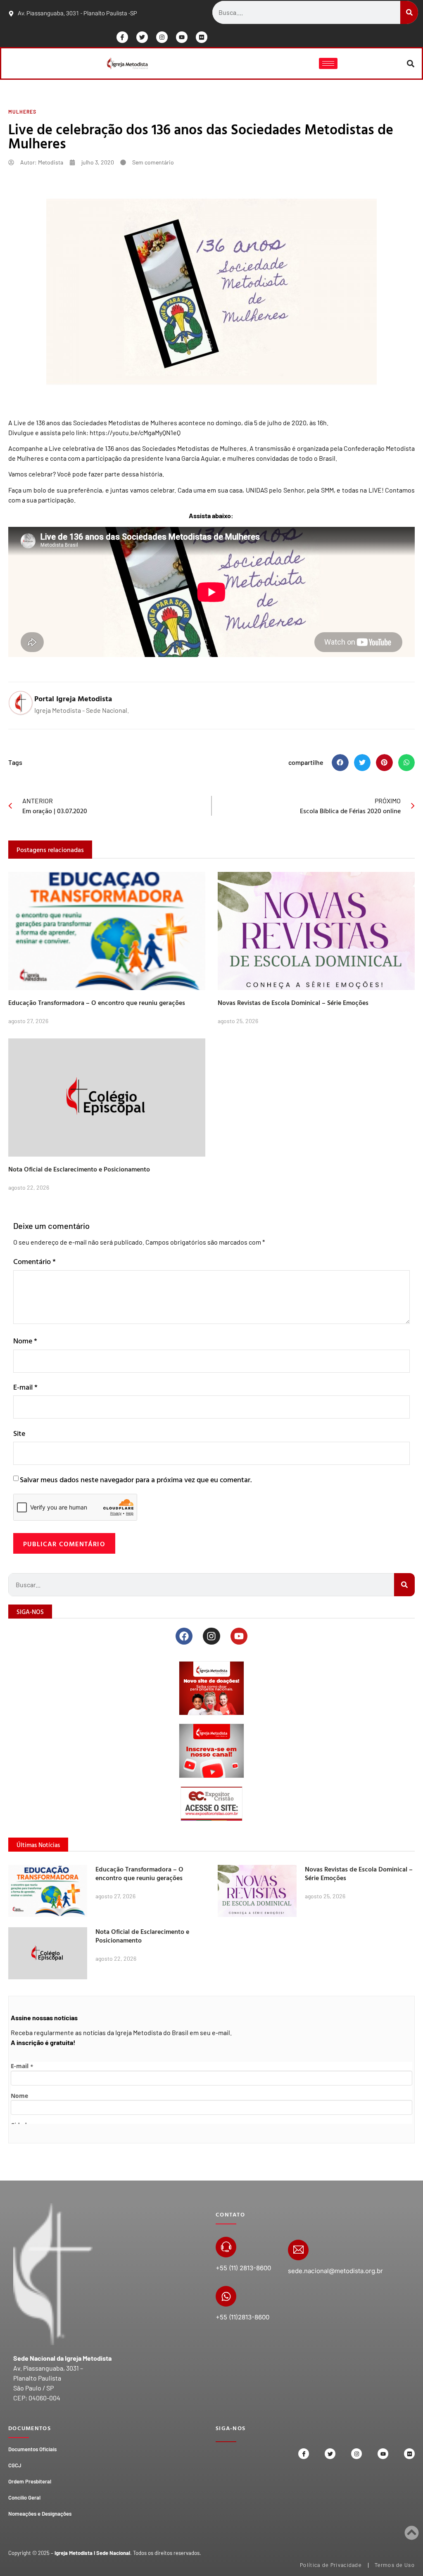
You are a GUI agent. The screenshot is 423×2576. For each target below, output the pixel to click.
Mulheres (22, 112)
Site (19, 1433)
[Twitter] (142, 37)
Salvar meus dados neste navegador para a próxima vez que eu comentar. (136, 1480)
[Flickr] (202, 37)
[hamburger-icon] (328, 63)
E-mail (25, 1387)
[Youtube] (182, 37)
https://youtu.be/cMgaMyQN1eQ (135, 432)
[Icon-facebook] (122, 37)
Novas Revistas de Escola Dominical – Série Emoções (293, 1002)
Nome (25, 1341)
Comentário (34, 1261)
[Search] (409, 12)
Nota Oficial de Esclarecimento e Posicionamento (79, 1169)
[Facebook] (184, 1636)
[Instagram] (162, 37)
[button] (411, 63)
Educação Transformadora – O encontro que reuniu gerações (97, 1002)
